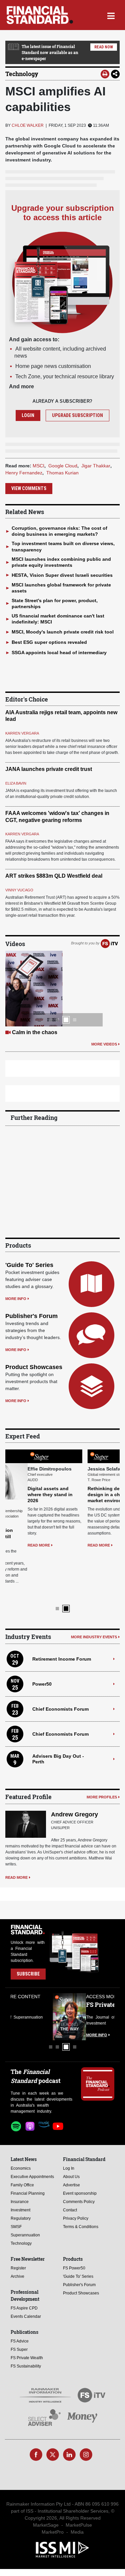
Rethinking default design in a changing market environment (89, 1494)
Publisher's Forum (31, 1316)
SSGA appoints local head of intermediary (59, 653)
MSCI (38, 466)
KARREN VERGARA (22, 733)
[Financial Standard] (40, 15)
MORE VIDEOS (104, 1044)
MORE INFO (16, 1299)
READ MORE (16, 1545)
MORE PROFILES (102, 1749)
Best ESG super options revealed (49, 642)
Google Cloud (63, 466)
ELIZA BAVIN (16, 783)
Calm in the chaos (35, 1032)
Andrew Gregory (74, 1766)
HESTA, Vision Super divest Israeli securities (62, 575)
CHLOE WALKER (28, 125)
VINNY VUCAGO (19, 890)
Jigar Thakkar (96, 466)
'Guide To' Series (29, 1265)
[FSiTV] (109, 943)
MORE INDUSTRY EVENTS (94, 1589)
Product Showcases (34, 1367)
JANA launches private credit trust (49, 769)
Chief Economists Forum (60, 1661)
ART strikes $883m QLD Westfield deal (54, 876)
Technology (22, 74)
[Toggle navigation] (111, 15)
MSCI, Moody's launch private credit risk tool (63, 632)
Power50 (42, 1636)
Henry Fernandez (24, 473)
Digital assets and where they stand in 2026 (28, 1494)
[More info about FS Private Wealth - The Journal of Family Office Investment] (98, 1969)
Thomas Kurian (62, 473)
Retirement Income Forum (62, 1611)
